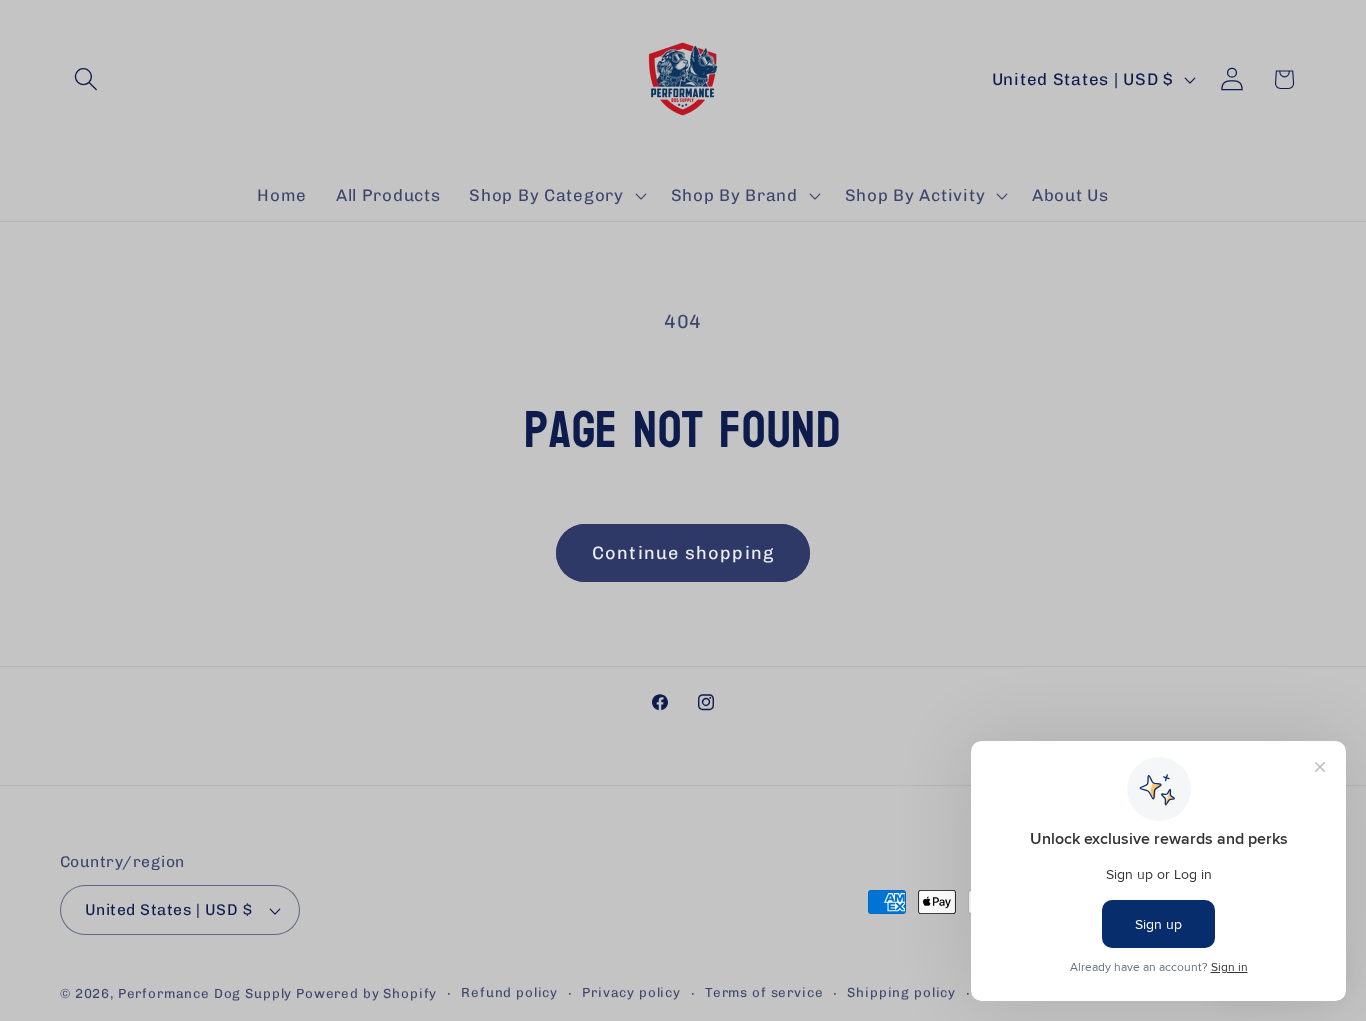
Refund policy (509, 992)
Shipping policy (901, 992)
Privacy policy (631, 992)
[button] (86, 79)
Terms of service (764, 992)
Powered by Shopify (366, 993)
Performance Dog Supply (205, 993)
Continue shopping (683, 553)
